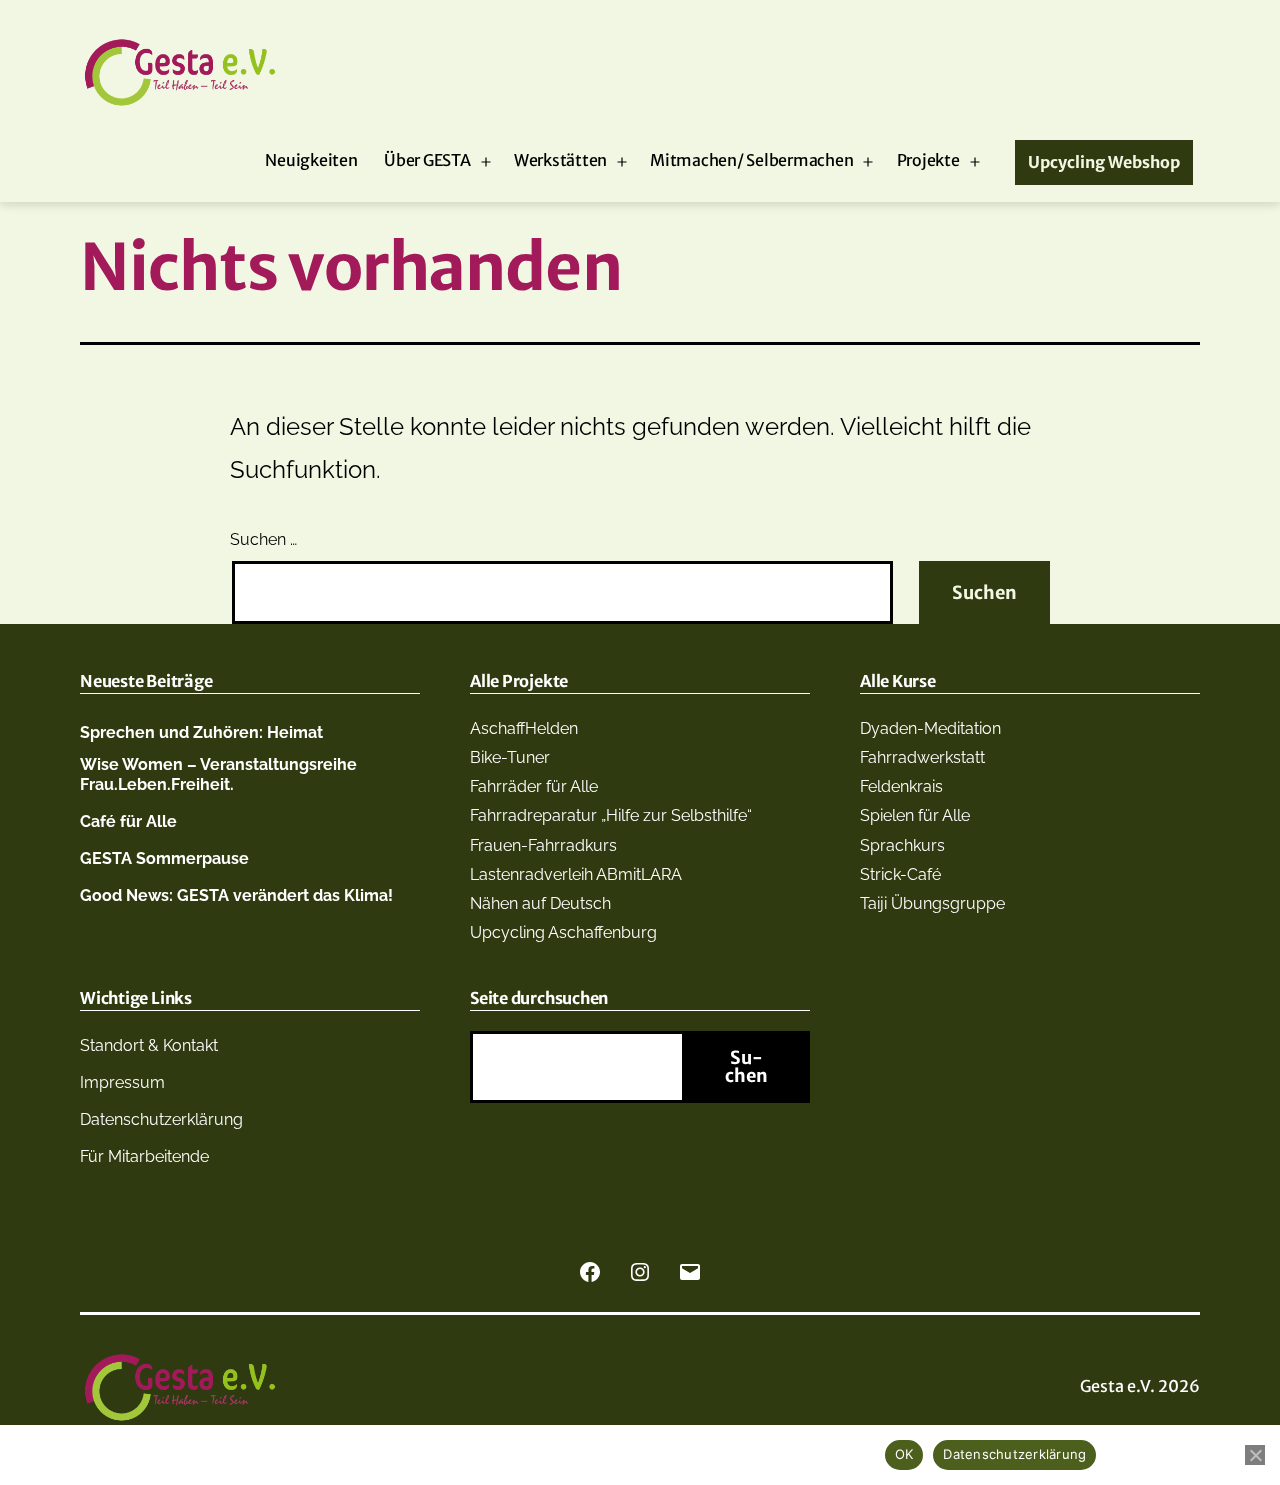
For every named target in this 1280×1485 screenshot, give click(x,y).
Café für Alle (128, 821)
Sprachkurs (902, 845)
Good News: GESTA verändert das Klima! (236, 895)
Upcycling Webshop (1104, 162)
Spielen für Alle (915, 815)
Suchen (746, 1066)
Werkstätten (560, 160)
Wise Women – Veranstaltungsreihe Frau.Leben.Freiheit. (218, 774)
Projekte (928, 160)
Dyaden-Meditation (930, 728)
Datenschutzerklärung (161, 1119)
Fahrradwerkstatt (922, 757)
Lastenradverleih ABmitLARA (576, 874)
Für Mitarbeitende (144, 1156)
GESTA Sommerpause (164, 858)
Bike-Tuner (510, 757)
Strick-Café (900, 874)
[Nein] (1255, 1455)
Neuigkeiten (311, 160)
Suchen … (263, 539)
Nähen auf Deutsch (540, 903)
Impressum (122, 1082)
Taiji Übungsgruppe (932, 903)
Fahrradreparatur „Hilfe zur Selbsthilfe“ (611, 815)
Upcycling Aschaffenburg (563, 932)
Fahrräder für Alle (534, 786)
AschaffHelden (524, 728)
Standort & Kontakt (149, 1045)
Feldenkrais (901, 786)
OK (904, 1454)
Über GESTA (427, 160)
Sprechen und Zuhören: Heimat (201, 732)
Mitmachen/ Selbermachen (751, 160)
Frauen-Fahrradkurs (543, 845)
